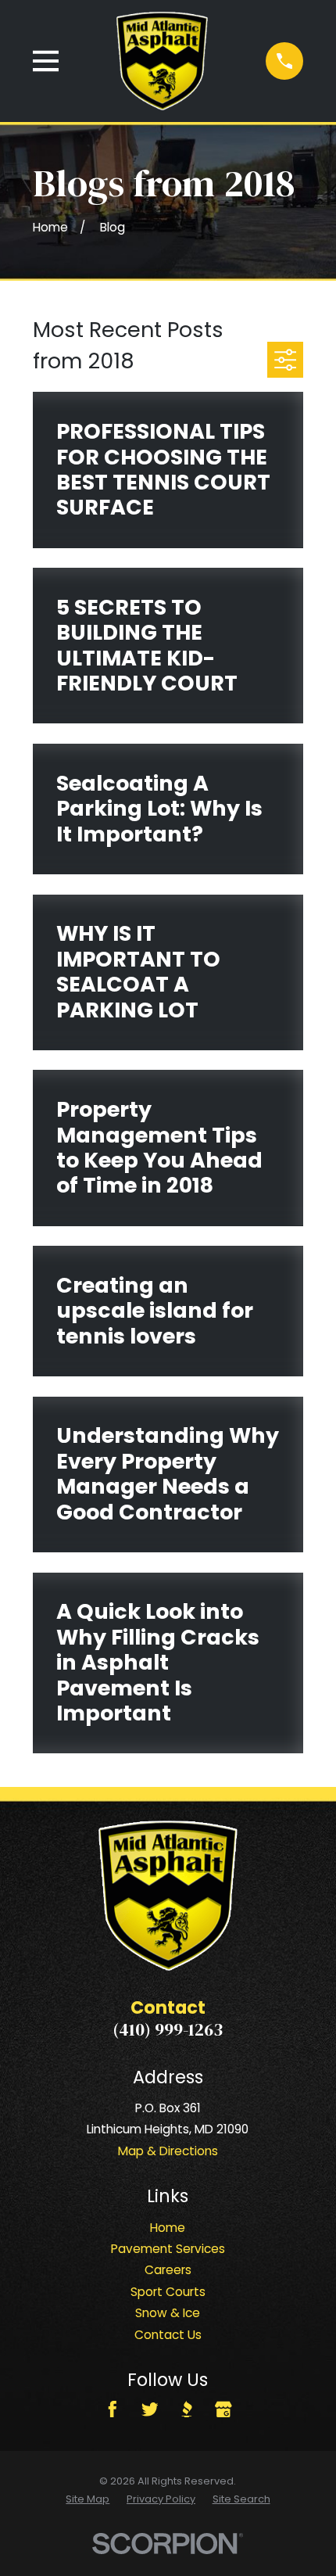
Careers (168, 2270)
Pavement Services (168, 2249)
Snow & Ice (168, 2313)
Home (168, 2228)
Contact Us (168, 2335)
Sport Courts (168, 2292)
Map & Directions (168, 2151)
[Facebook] (113, 2409)
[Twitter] (150, 2409)
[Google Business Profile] (223, 2409)
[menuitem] (88, 2500)
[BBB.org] (187, 2409)
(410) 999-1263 (168, 2030)
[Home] (162, 61)
